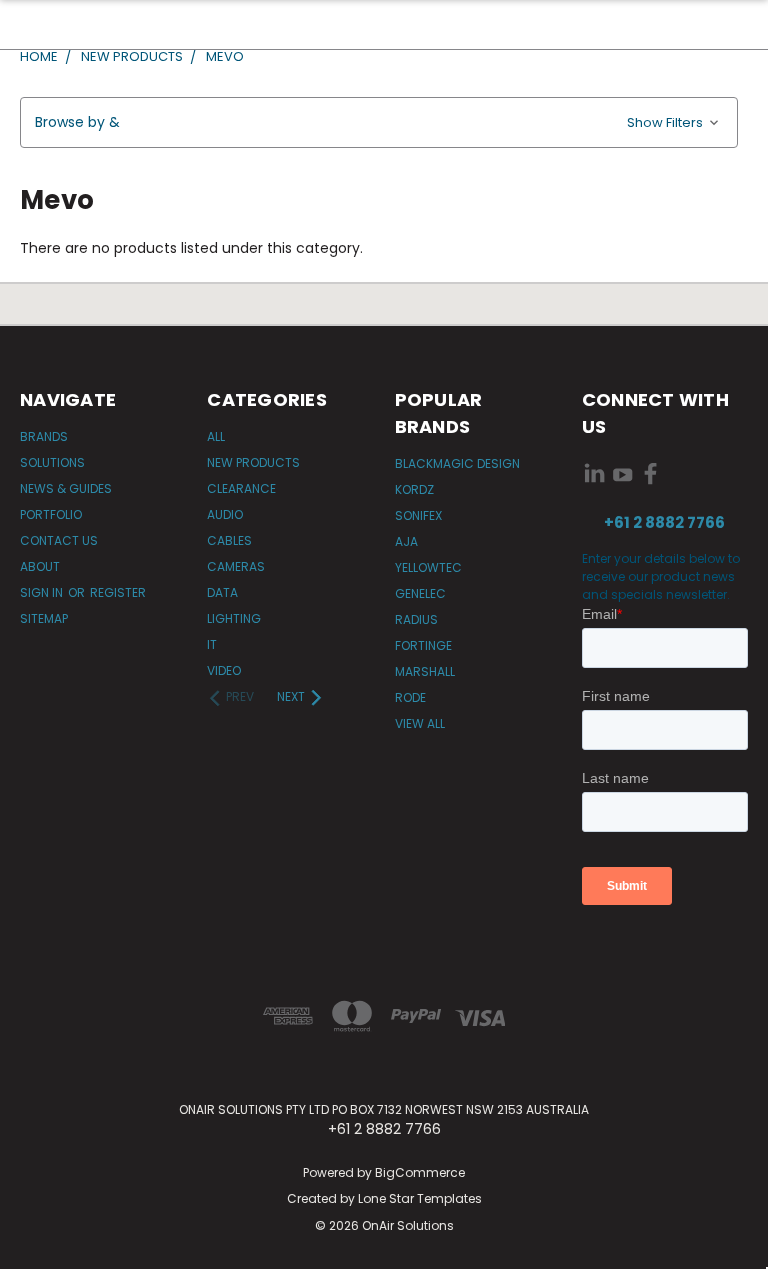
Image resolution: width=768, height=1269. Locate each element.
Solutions (52, 462)
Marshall (425, 671)
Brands (44, 436)
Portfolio (51, 514)
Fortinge (423, 645)
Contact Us (59, 540)
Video (224, 670)
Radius (416, 619)
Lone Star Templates (420, 1198)
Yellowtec (428, 567)
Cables (229, 540)
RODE (410, 697)
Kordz (414, 489)
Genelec (420, 593)
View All (420, 723)
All (216, 436)
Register (118, 592)
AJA (406, 541)
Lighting (234, 618)
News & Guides (66, 488)
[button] (379, 122)
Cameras (236, 566)
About (40, 566)
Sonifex (418, 515)
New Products (253, 462)
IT (212, 644)
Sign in (43, 592)
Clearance (241, 488)
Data (222, 592)
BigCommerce (420, 1172)
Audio (225, 514)
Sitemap (44, 618)
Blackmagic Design (457, 463)
